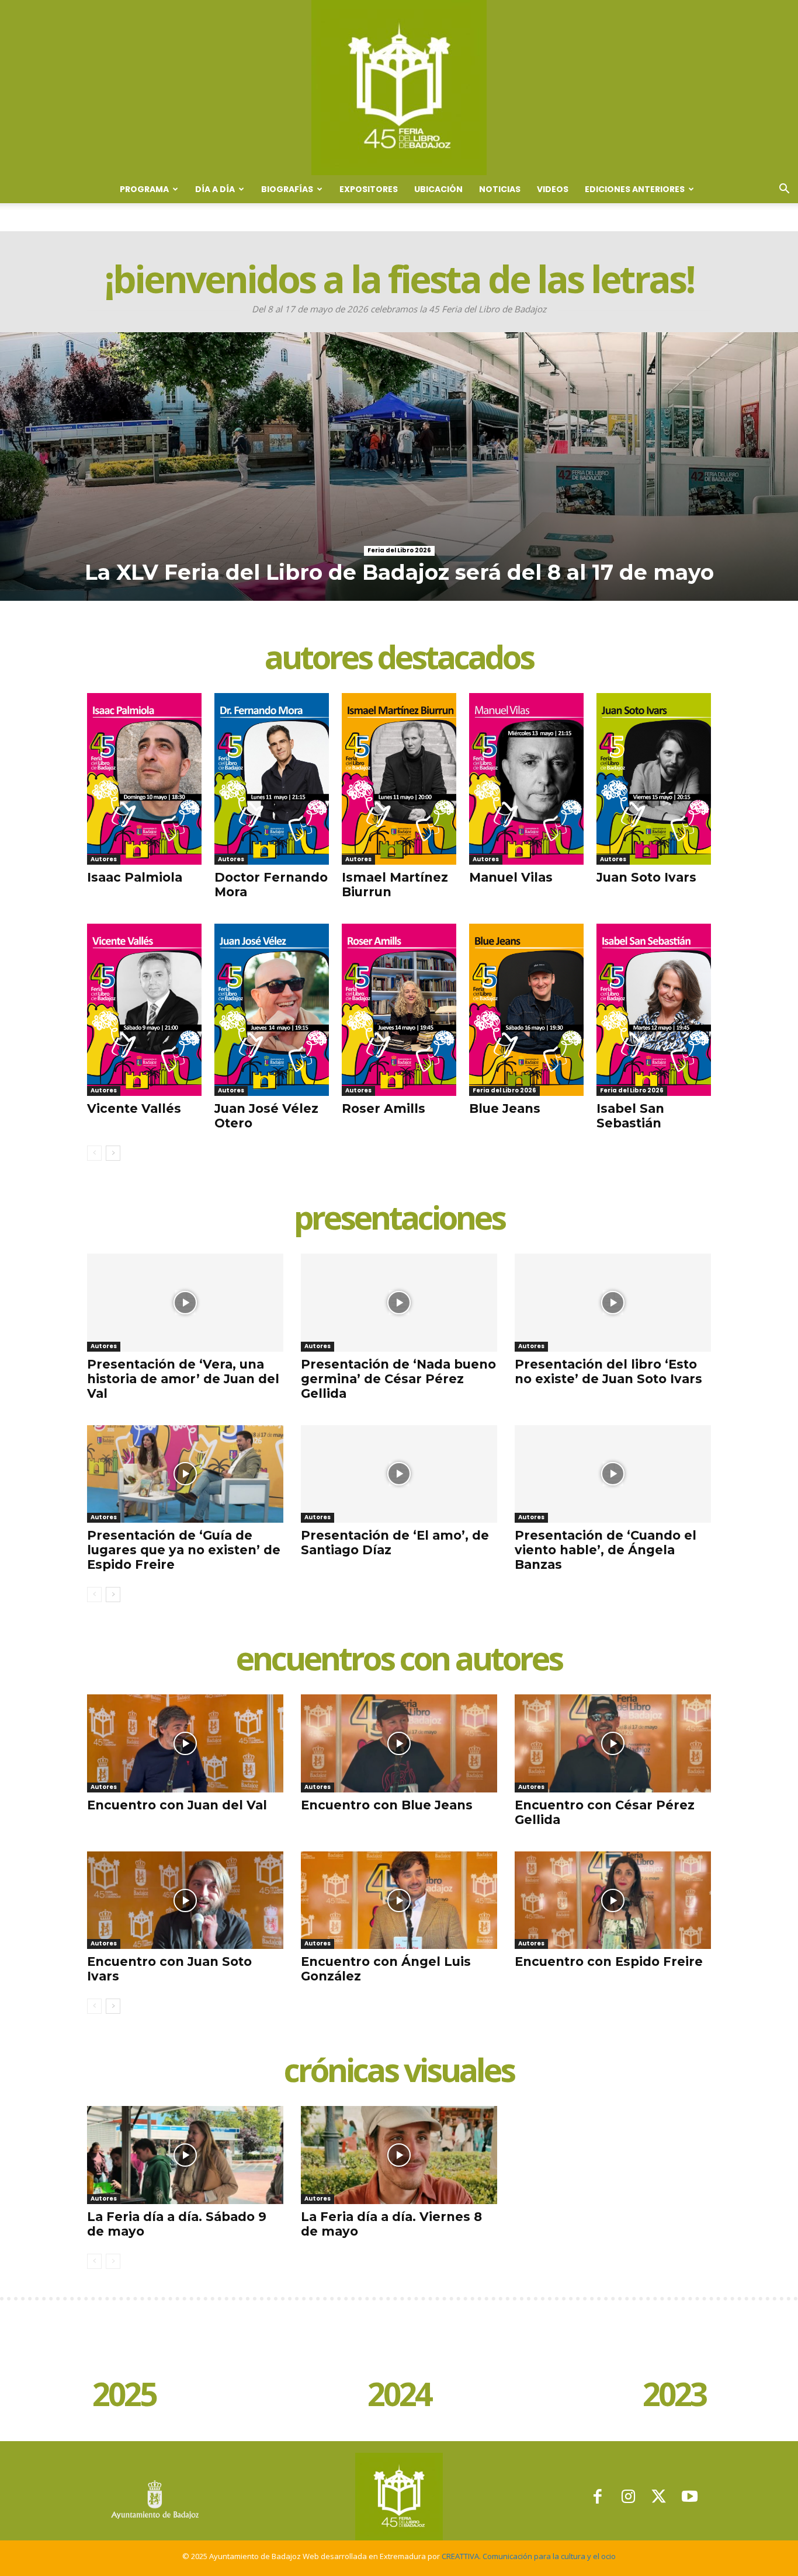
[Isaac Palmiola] (144, 779)
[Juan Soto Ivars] (654, 779)
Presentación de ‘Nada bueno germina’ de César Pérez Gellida (398, 1379)
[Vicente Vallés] (144, 1009)
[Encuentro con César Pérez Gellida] (613, 1743)
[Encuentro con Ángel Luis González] (399, 1900)
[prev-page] (94, 1153)
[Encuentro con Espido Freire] (613, 1900)
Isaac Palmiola (135, 877)
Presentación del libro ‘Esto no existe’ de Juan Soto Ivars (608, 1371)
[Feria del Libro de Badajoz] (399, 88)
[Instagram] (628, 2497)
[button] (784, 190)
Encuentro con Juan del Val (177, 1805)
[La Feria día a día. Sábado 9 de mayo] (185, 2155)
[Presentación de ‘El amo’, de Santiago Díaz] (399, 1474)
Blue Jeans (505, 1108)
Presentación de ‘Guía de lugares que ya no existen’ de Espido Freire (184, 1550)
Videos (553, 189)
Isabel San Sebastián (630, 1116)
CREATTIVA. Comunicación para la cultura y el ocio (529, 2556)
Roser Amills (384, 1108)
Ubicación (438, 189)
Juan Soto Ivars (646, 877)
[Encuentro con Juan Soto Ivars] (185, 1900)
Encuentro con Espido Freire (609, 1961)
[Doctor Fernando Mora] (272, 779)
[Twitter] (659, 2497)
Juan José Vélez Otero (266, 1116)
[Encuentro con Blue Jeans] (399, 1743)
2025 (124, 2396)
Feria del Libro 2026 (399, 550)
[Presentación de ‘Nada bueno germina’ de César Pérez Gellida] (399, 1303)
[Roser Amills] (399, 1009)
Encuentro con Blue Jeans (387, 1805)
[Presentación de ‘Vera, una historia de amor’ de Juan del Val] (185, 1303)
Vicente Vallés (134, 1108)
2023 (674, 2396)
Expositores (369, 189)
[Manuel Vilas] (526, 779)
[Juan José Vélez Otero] (272, 1009)
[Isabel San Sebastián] (654, 1009)
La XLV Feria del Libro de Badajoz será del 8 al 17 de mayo (399, 572)
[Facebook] (597, 2497)
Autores (104, 859)
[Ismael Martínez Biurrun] (399, 779)
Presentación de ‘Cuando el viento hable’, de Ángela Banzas (606, 1550)
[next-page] (113, 1153)
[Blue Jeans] (526, 1009)
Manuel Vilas (511, 877)
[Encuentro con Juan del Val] (185, 1743)
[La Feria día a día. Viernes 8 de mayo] (399, 2155)
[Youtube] (690, 2497)
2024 (399, 2396)
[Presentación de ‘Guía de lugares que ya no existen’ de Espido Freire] (185, 1474)
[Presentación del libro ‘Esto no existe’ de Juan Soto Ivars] (613, 1303)
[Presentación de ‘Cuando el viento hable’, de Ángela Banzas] (613, 1474)
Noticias (500, 189)
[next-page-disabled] (113, 2261)
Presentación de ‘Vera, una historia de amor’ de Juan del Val (183, 1379)
